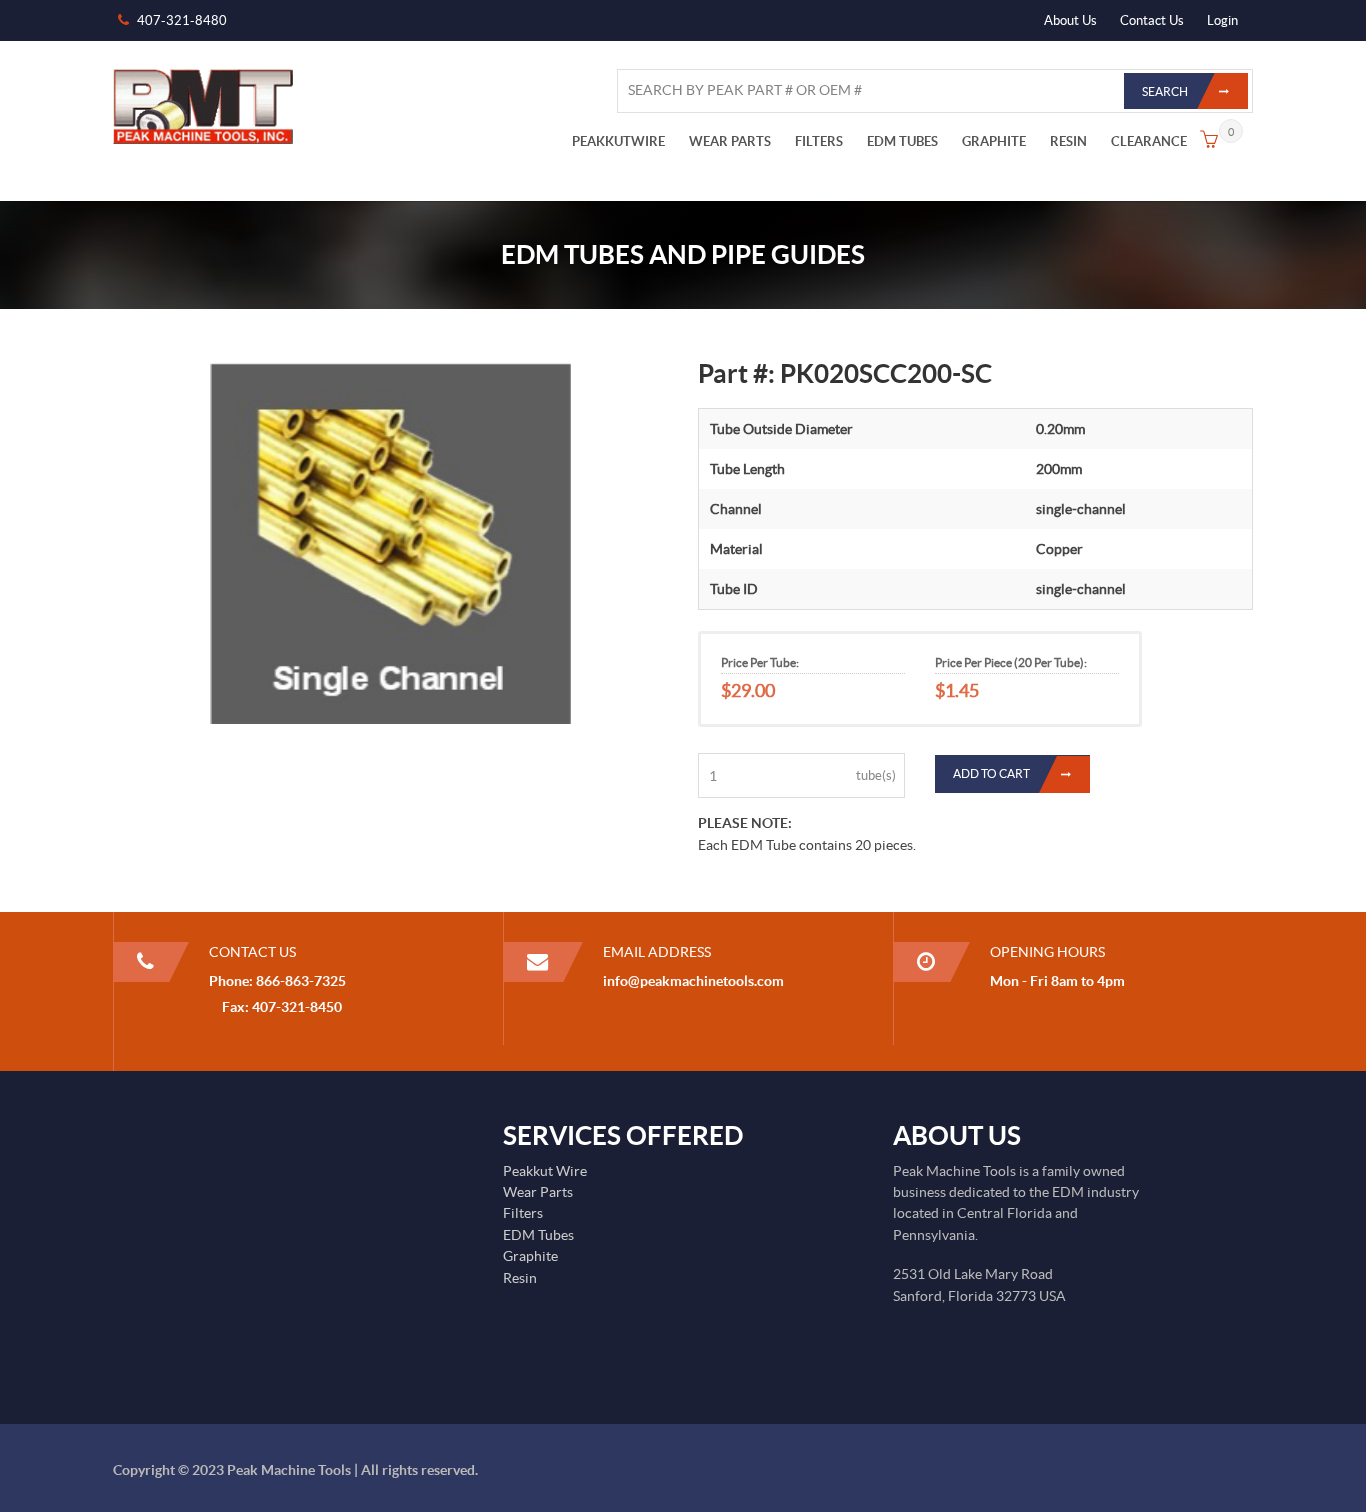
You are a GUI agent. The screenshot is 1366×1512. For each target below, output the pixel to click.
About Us (1070, 20)
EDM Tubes (538, 1235)
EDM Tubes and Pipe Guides (683, 254)
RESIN (1068, 141)
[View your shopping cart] (1209, 142)
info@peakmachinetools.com (693, 981)
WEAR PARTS (730, 141)
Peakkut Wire (545, 1171)
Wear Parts (538, 1192)
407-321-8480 (182, 20)
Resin (520, 1278)
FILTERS (819, 141)
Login (1222, 20)
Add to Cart (991, 774)
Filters (523, 1213)
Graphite (530, 1256)
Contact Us (1152, 20)
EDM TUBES (902, 141)
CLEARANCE (1149, 141)
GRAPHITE (994, 141)
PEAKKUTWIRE (618, 141)
